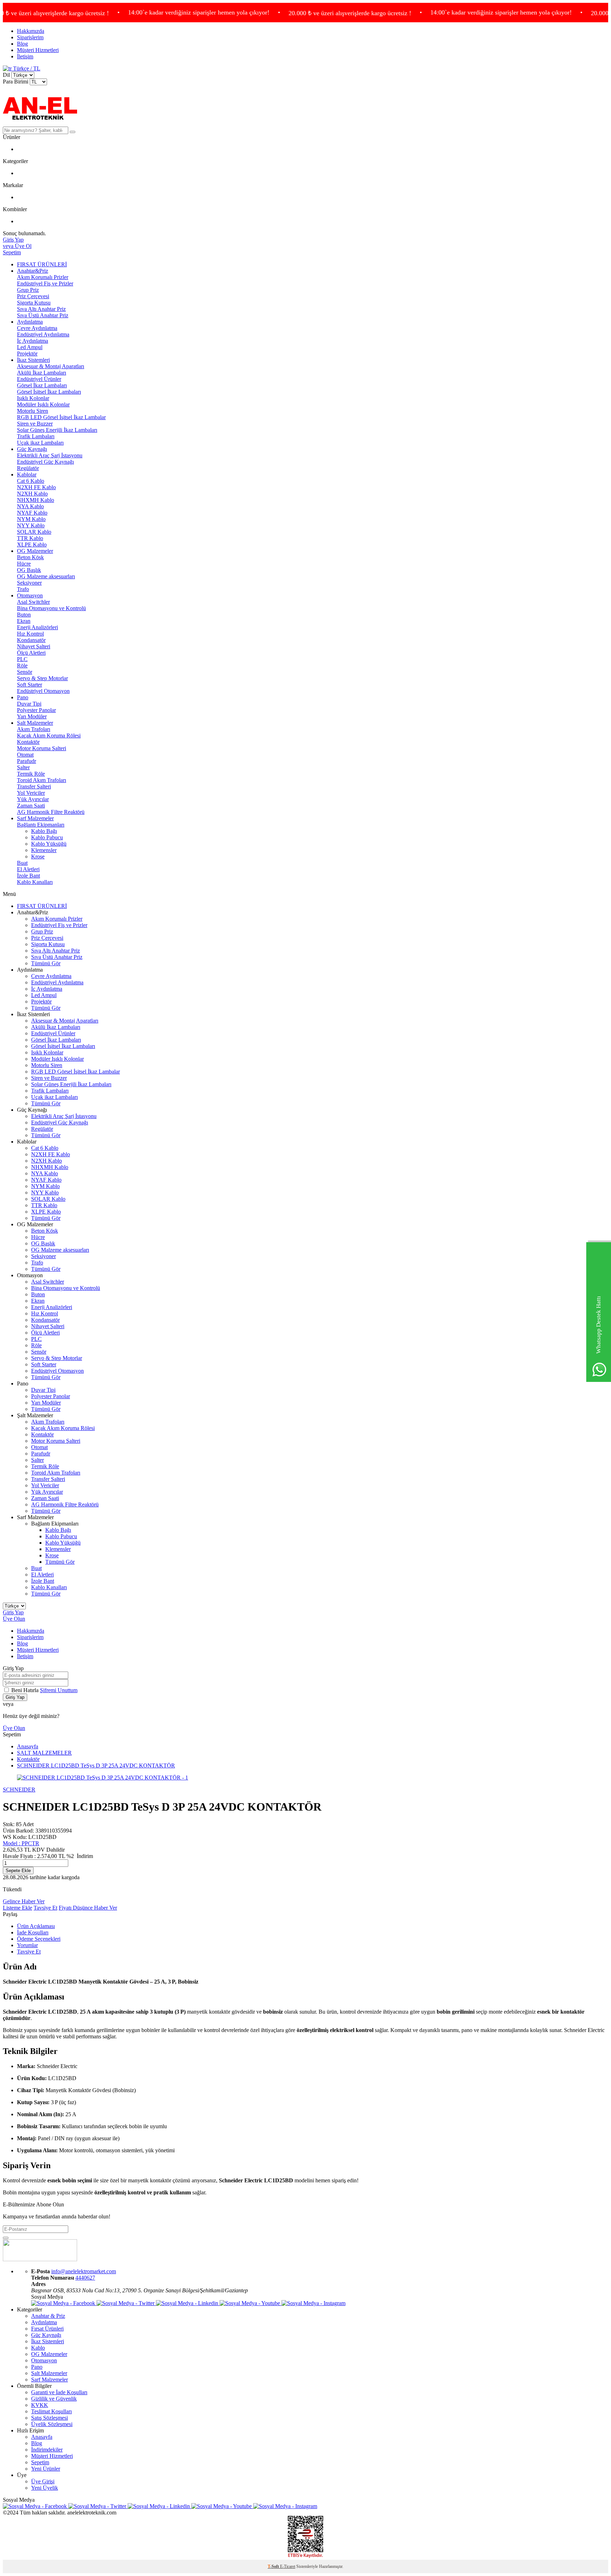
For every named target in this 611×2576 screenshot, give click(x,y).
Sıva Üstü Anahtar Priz (43, 315)
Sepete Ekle (18, 1871)
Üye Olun (14, 1619)
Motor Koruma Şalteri (42, 748)
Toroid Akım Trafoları (42, 780)
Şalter (23, 767)
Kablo (38, 2348)
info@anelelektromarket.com (84, 2271)
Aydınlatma (30, 322)
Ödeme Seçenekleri (39, 1939)
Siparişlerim (30, 37)
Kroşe (38, 856)
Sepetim (40, 2462)
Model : (21, 1843)
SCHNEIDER (19, 1790)
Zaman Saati (31, 806)
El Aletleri (28, 869)
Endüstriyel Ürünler (39, 379)
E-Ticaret (288, 2566)
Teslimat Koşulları (51, 2411)
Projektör (27, 354)
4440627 (85, 2278)
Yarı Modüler (32, 716)
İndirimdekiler (47, 2450)
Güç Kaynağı (32, 449)
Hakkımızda (31, 31)
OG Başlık (29, 570)
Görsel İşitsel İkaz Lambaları (49, 392)
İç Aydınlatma (33, 341)
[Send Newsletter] (6, 2238)
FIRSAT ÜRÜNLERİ (42, 264)
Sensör (25, 672)
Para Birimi (16, 82)
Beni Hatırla (26, 1690)
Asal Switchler (33, 602)
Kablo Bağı (44, 831)
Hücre (24, 564)
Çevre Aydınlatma (37, 328)
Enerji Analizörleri (37, 627)
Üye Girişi (43, 2481)
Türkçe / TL (26, 68)
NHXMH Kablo (36, 500)
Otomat (25, 755)
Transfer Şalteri (34, 786)
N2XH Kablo (32, 494)
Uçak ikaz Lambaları (40, 443)
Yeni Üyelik (45, 2488)
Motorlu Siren (33, 411)
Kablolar (27, 474)
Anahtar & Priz (48, 2316)
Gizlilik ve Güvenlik (54, 2399)
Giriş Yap (13, 1612)
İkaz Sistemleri (33, 360)
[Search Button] (72, 132)
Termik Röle (31, 774)
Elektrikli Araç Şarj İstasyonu (50, 455)
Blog (22, 44)
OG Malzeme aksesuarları (46, 576)
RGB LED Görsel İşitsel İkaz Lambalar (61, 417)
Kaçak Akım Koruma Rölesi (49, 736)
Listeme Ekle (18, 1908)
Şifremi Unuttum (59, 1690)
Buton (24, 615)
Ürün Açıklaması (36, 1926)
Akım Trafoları (34, 729)
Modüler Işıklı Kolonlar (43, 404)
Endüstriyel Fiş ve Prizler (45, 283)
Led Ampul (30, 347)
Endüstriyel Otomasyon (43, 691)
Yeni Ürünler (46, 2469)
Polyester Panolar (36, 710)
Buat (22, 863)
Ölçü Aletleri (31, 653)
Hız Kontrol (30, 634)
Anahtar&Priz (33, 271)
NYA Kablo (30, 506)
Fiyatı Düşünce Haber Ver (88, 1908)
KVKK (40, 2405)
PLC (22, 659)
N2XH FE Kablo (36, 487)
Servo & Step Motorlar (42, 678)
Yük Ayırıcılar (33, 799)
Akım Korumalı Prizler (43, 277)
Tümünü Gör (46, 963)
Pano (23, 697)
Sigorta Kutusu (34, 303)
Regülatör (28, 468)
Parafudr (27, 761)
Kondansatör (31, 640)
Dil (6, 75)
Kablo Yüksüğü (49, 844)
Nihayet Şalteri (34, 646)
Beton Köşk (30, 557)
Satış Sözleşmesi (50, 2418)
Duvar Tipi (29, 704)
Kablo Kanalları (35, 882)
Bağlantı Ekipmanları (41, 825)
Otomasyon (30, 595)
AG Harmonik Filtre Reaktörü (51, 812)
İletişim (25, 56)
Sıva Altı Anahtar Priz (41, 309)
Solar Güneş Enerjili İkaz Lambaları (57, 430)
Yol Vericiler (31, 793)
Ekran (24, 621)
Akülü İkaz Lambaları (42, 373)
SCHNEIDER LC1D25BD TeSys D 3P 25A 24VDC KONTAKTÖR (96, 1765)
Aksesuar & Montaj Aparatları (51, 366)
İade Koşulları (33, 1932)
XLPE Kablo (32, 545)
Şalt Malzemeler (35, 723)
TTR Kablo (30, 538)
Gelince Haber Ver (24, 1901)
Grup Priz (28, 290)
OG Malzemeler (35, 551)
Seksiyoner (29, 583)
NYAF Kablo (32, 513)
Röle (22, 665)
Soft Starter (30, 685)
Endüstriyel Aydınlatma (43, 334)
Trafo (23, 589)
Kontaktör (28, 742)
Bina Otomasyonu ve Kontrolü (51, 608)
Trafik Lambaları (36, 436)
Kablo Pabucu (47, 837)
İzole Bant (28, 876)
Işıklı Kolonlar (33, 398)
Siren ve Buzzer (35, 424)
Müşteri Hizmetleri (38, 50)
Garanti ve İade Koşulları (59, 2392)
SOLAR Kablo (34, 532)
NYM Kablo (31, 519)
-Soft (274, 2566)
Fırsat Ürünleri (47, 2329)
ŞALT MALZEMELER (44, 1753)
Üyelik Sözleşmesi (52, 2424)
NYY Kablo (31, 525)
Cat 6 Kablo (31, 481)
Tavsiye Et (45, 1908)
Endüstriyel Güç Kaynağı (45, 462)
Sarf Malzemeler (35, 818)
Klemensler (44, 850)
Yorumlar (27, 1945)
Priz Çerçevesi (33, 296)
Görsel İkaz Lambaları (42, 385)
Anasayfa (28, 1746)
